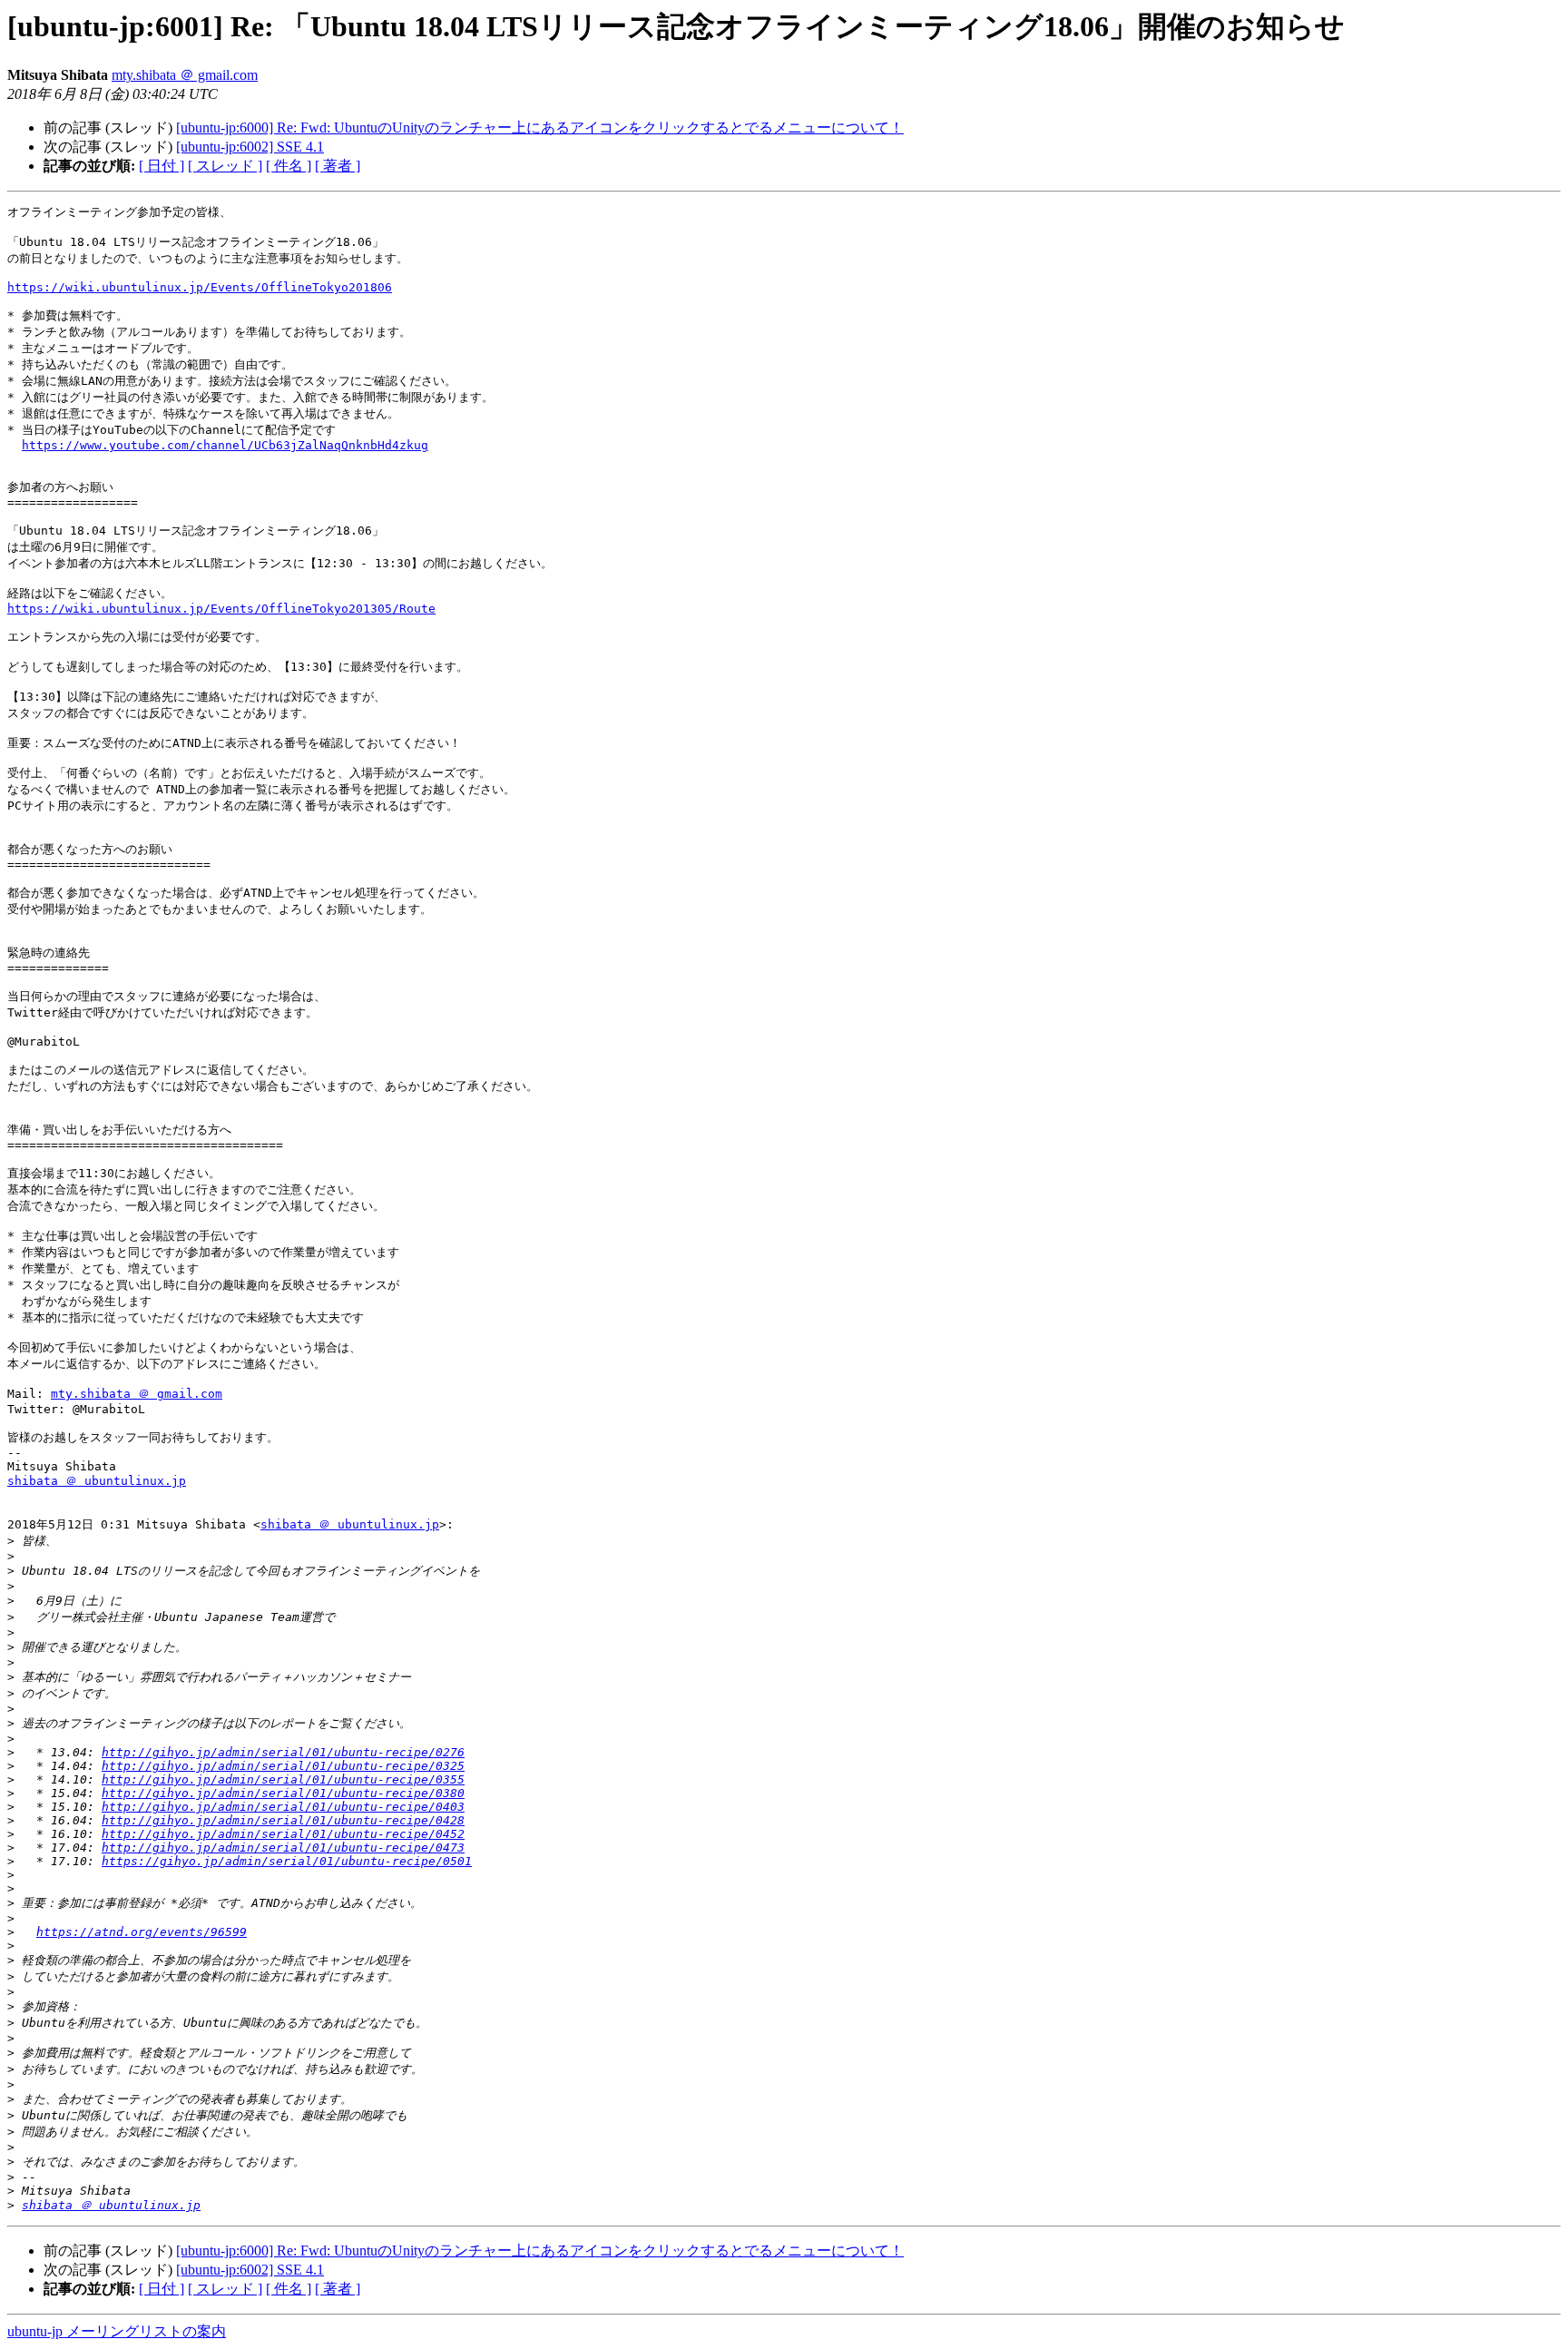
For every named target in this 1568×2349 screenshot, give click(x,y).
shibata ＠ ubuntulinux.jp (97, 1481)
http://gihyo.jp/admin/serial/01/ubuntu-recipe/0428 (283, 1820)
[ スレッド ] (225, 166)
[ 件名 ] (289, 166)
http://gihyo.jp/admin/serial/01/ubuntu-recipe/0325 (283, 1766)
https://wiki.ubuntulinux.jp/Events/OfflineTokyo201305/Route (221, 609)
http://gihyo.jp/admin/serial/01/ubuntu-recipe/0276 (283, 1752)
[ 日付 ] (162, 166)
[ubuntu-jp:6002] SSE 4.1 (250, 147)
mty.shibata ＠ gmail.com (185, 75)
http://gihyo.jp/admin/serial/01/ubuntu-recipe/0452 (283, 1834)
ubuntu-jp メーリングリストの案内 (117, 2331)
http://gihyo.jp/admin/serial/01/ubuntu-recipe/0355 (283, 1779)
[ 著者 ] (338, 166)
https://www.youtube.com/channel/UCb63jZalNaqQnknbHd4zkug (225, 445)
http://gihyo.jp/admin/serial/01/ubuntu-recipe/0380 (283, 1793)
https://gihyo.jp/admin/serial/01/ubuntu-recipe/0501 (287, 1861)
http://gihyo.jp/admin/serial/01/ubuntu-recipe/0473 (283, 1848)
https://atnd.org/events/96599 (142, 1932)
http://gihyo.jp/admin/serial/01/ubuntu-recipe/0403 (283, 1807)
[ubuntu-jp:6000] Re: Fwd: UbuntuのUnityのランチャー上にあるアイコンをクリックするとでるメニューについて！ (540, 128)
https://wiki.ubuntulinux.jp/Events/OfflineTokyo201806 (200, 287)
